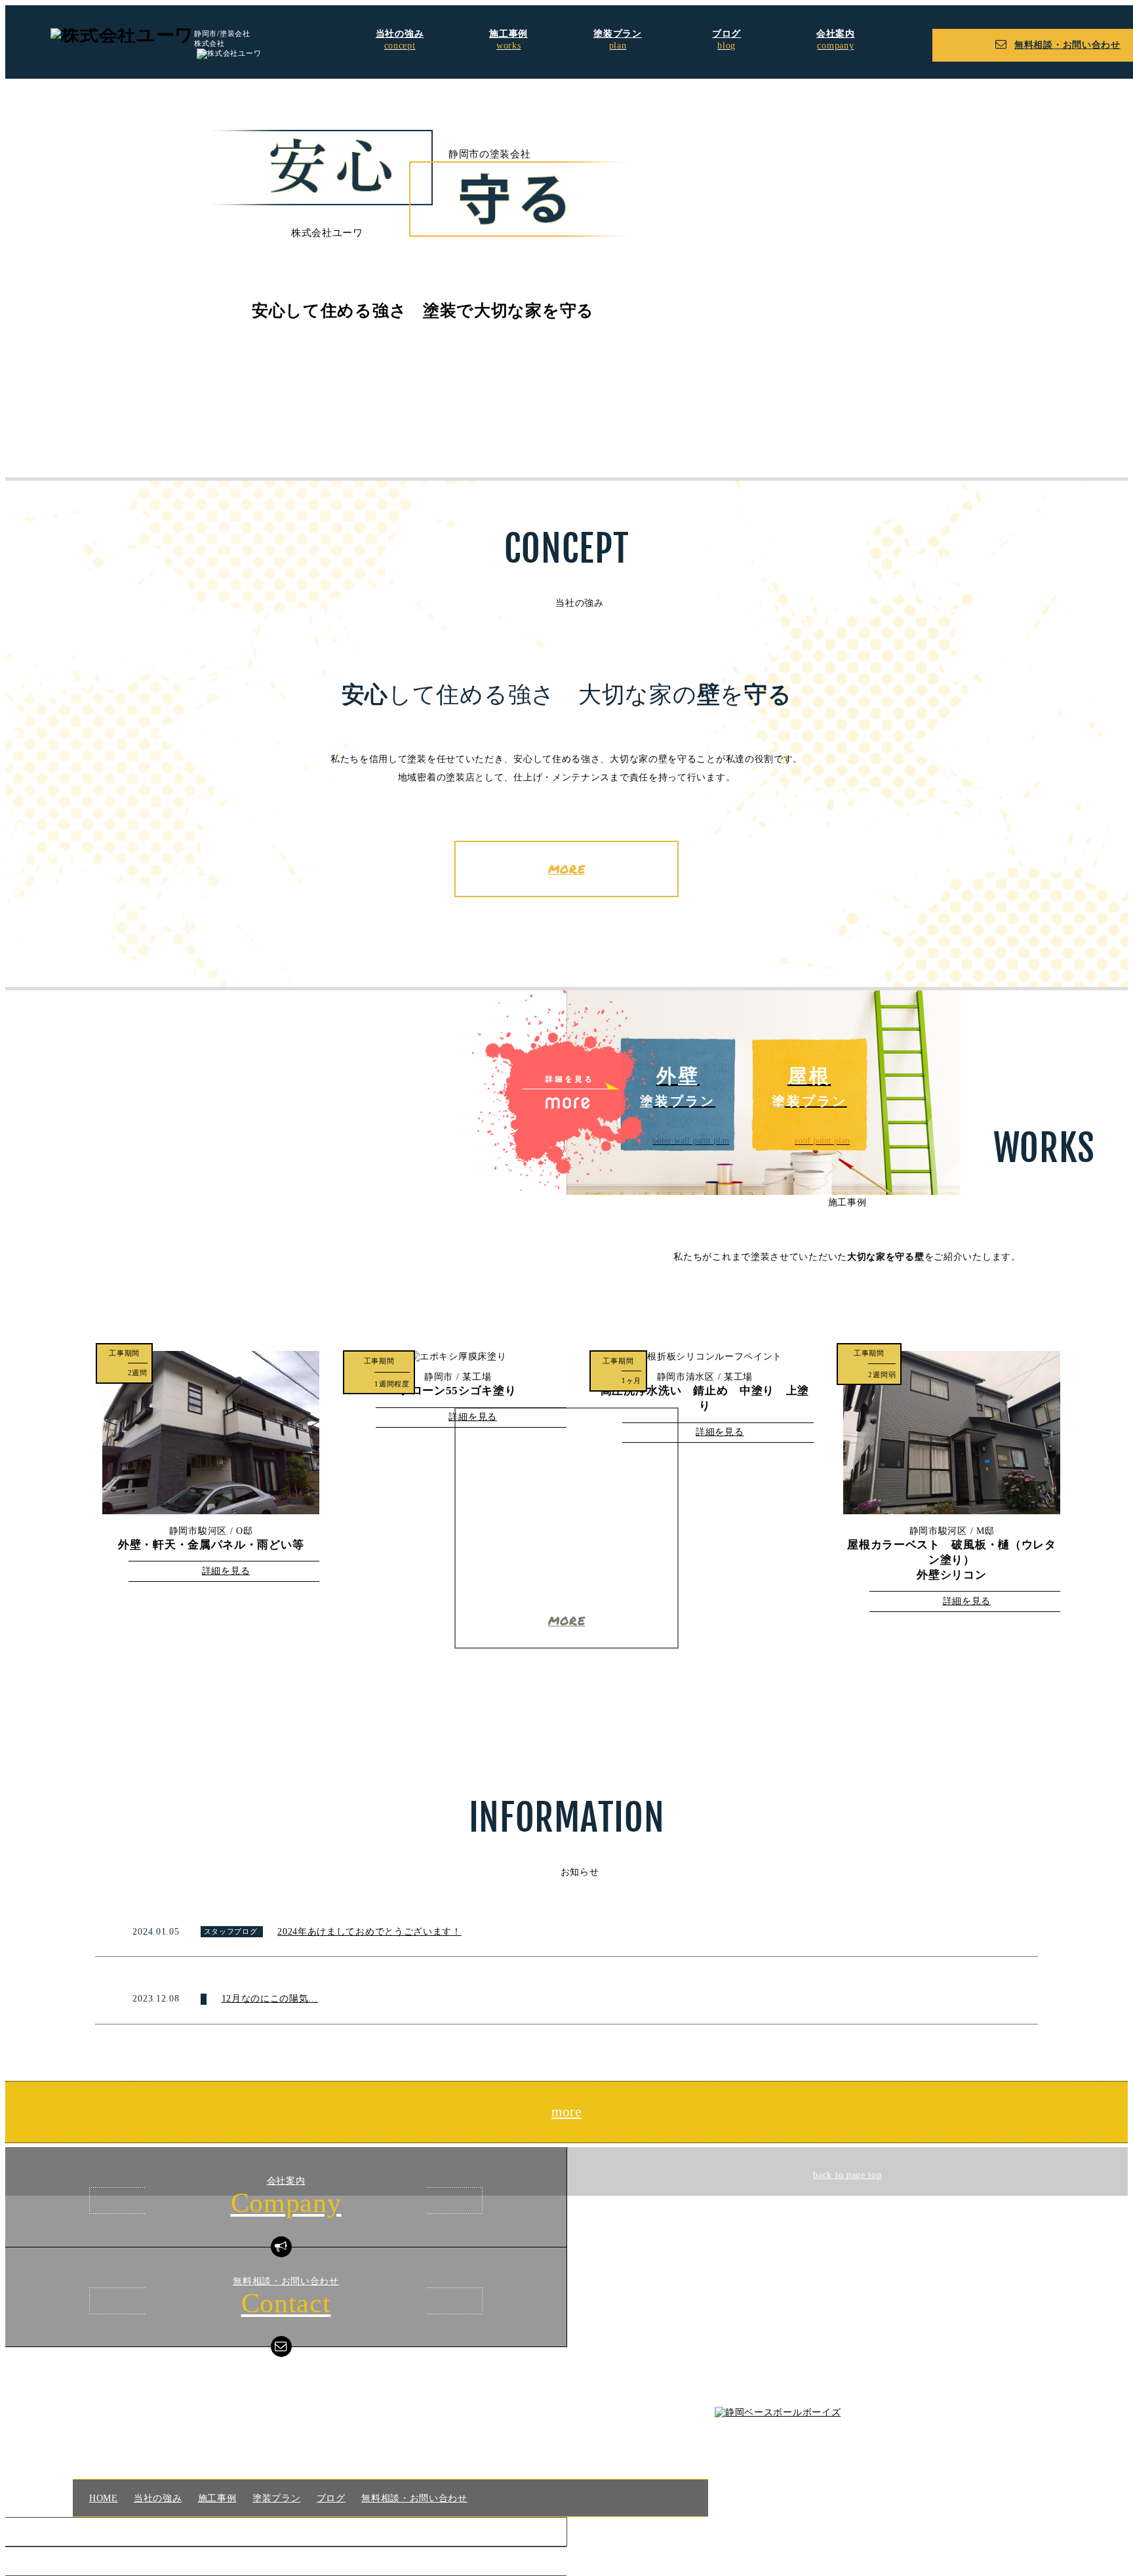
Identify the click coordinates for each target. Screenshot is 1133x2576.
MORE (567, 869)
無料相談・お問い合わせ (414, 2498)
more (566, 2112)
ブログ (331, 2498)
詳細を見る (226, 1571)
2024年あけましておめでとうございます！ (369, 1932)
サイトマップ (288, 2561)
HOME (103, 2498)
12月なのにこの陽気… (270, 1999)
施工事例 (217, 2498)
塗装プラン (276, 2498)
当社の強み (158, 2498)
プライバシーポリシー (288, 2531)
